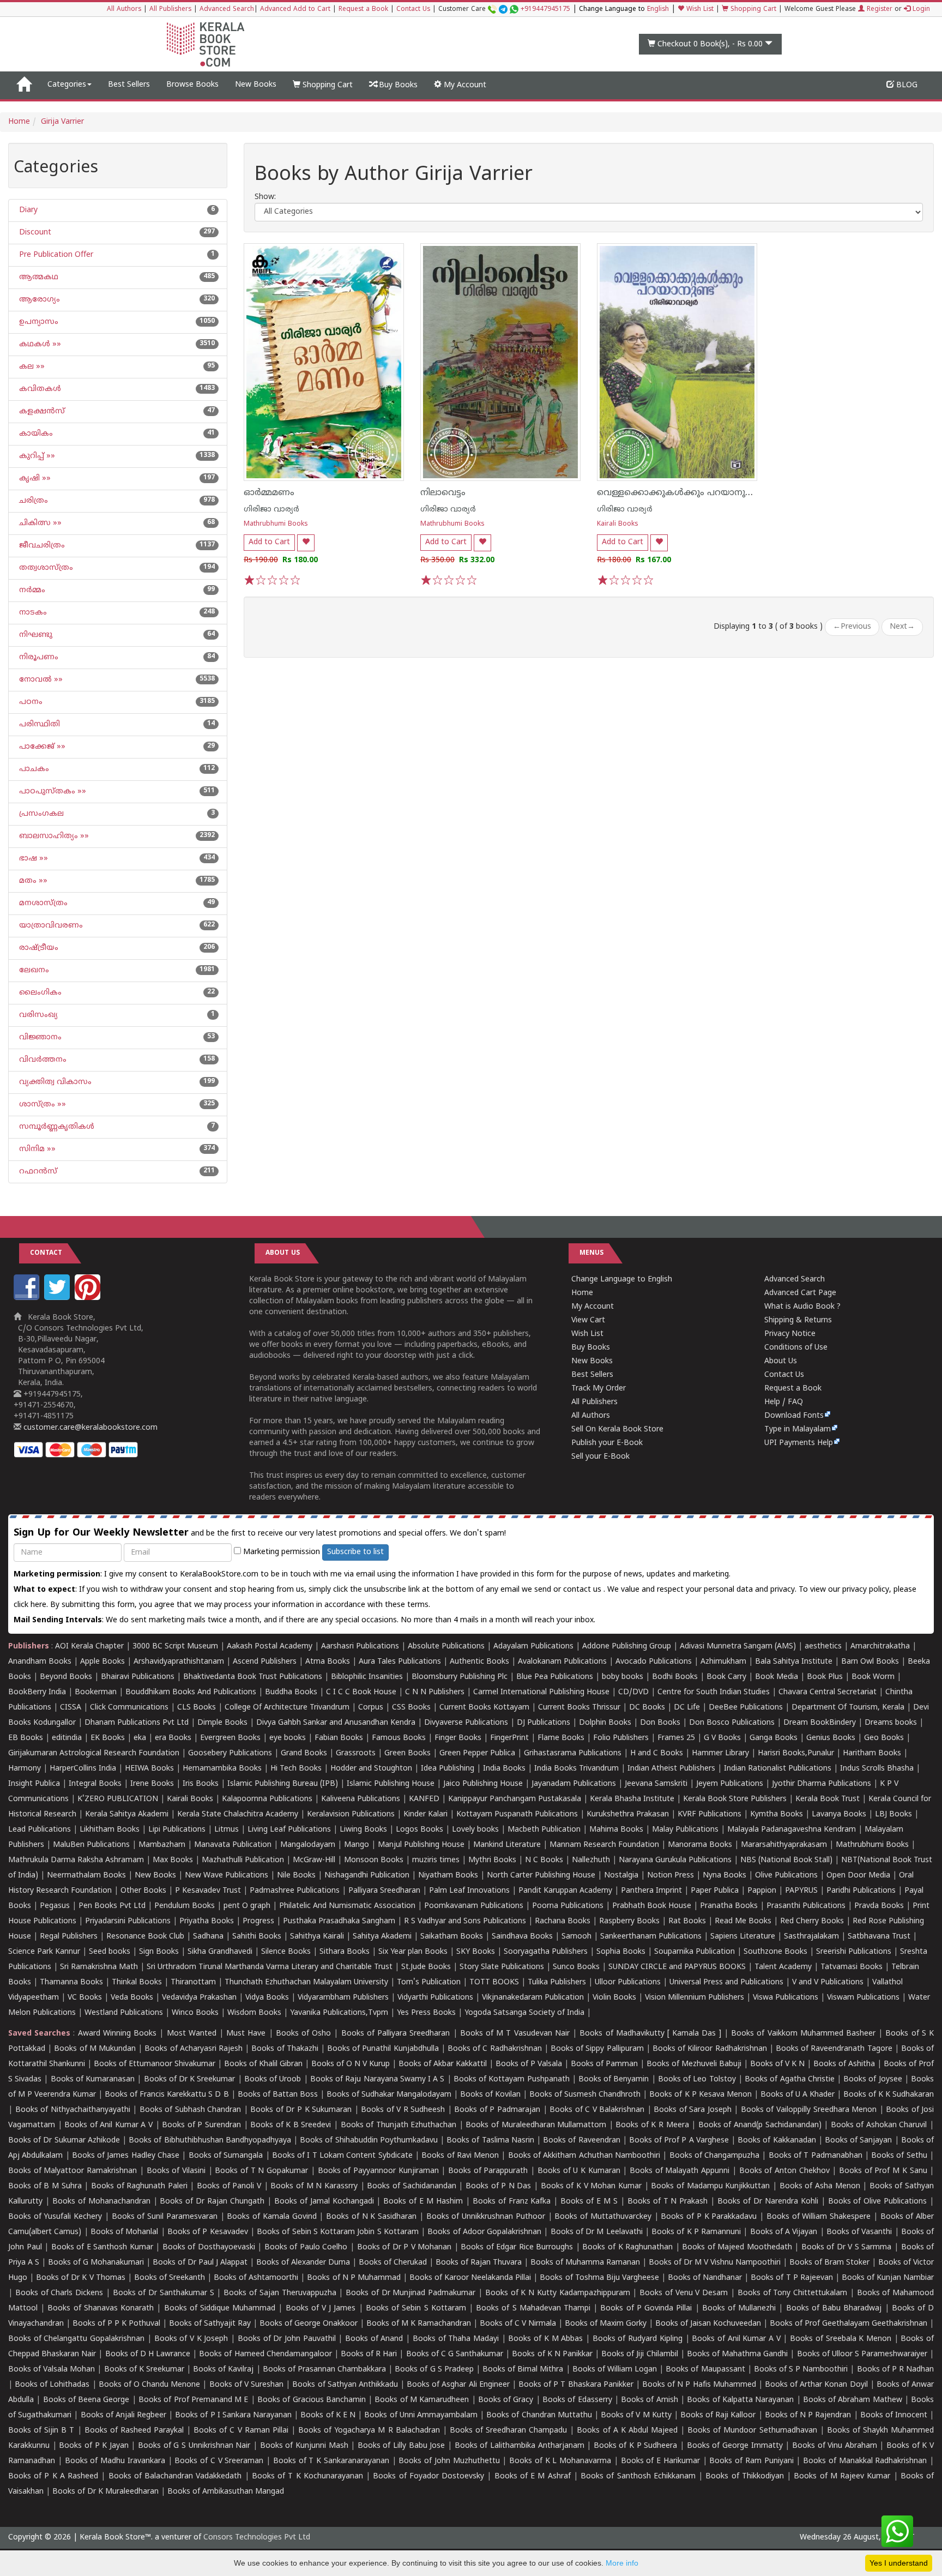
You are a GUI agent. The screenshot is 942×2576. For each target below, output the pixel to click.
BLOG (906, 85)
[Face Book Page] (28, 1298)
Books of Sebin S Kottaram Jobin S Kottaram (338, 2232)
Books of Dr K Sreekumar (190, 2080)
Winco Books (195, 2013)
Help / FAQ (784, 1402)
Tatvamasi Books (852, 1967)
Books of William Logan (615, 2370)
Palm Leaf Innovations (469, 1891)
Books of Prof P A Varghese (679, 2141)
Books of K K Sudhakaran (889, 2095)
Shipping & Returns (798, 1320)
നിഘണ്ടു (35, 635)
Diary (27, 210)
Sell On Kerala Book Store (617, 1430)
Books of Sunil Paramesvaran (165, 2217)
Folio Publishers (621, 1738)
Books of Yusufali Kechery (55, 2217)
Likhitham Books (110, 1830)
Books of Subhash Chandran (191, 2110)
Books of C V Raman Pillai (241, 2431)
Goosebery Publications (230, 1753)
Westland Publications (125, 2013)
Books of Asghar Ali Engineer (458, 2385)
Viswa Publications (786, 1998)
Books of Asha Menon (820, 2186)
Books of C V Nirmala (518, 2324)
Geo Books (884, 1738)
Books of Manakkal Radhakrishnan (865, 2461)
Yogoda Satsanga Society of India (524, 2013)
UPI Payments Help (799, 1443)
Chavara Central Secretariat (828, 1692)
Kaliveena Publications (361, 1799)
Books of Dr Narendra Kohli (768, 2202)
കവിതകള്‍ (39, 389)
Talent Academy (783, 1967)
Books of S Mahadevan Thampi (533, 2309)
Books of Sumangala (226, 2156)
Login (920, 10)
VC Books (85, 1998)
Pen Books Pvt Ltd (112, 1906)
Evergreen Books (230, 1738)
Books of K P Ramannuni (696, 2232)
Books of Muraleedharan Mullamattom (536, 2125)
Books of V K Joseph (191, 2339)
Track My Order (599, 1389)
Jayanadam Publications (574, 1784)
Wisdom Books (254, 2013)
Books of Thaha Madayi (456, 2339)
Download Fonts (794, 1416)
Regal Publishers (69, 1937)
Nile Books (296, 1876)
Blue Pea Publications (555, 1677)
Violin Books (614, 1998)
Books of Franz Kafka (512, 2202)
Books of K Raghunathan (627, 2247)
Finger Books (458, 1738)
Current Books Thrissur (579, 1708)
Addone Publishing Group (627, 1647)
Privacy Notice (790, 1334)
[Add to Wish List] (306, 543)
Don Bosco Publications (732, 1723)
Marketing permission (280, 1552)
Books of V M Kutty (636, 2415)
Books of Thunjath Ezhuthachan (399, 2125)
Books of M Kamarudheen (422, 2400)
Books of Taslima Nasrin (490, 2141)
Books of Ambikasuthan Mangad (226, 2492)
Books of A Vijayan (784, 2232)
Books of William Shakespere (819, 2217)
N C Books (544, 1860)
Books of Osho (303, 2034)
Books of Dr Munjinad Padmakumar (410, 2293)
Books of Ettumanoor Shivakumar (155, 2064)
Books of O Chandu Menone (150, 2385)
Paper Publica (715, 1891)
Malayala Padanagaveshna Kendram (792, 1830)
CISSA (71, 1708)
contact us (583, 1590)
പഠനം (30, 702)
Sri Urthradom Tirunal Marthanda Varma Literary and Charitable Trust (270, 1967)
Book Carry (726, 1677)
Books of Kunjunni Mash (304, 2446)
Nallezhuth (591, 1860)
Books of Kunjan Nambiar (888, 2278)
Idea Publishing (448, 1769)
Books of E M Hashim (423, 2202)
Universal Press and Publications (726, 1982)
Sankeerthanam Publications (651, 1937)
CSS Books (411, 1708)
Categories (67, 85)
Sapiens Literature (743, 1937)
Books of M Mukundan (95, 2049)
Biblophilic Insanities (367, 1677)
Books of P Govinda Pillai (646, 2309)
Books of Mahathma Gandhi (737, 2354)
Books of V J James (321, 2309)
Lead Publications (40, 1830)
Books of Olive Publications (878, 2202)
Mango (357, 1845)
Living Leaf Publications (289, 1830)
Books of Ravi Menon (460, 2156)
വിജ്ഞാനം (39, 1037)
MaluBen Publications (91, 1845)
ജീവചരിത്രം (41, 546)
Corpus (371, 1708)
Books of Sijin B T (41, 2431)
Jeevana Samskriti (656, 1784)
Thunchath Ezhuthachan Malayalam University (306, 1982)
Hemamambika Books (222, 1769)
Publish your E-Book (607, 1443)
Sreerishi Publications (854, 1952)
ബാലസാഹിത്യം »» (53, 836)
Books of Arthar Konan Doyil (816, 2385)
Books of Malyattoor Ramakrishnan (73, 2171)
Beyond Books (66, 1677)
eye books (288, 1738)
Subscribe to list (355, 1552)
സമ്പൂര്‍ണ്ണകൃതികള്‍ (56, 1127)
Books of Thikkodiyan (745, 2476)
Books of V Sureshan (246, 2385)
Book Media (777, 1677)
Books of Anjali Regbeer (123, 2415)
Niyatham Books (448, 1876)
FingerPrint (509, 1738)
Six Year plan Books (413, 1952)
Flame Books (561, 1738)
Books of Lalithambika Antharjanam (520, 2446)
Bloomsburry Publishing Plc (460, 1677)
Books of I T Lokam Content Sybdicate (342, 2156)
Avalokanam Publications (562, 1662)
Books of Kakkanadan (777, 2141)
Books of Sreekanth (170, 2278)
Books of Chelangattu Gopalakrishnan (76, 2339)
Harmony (25, 1769)
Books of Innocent (894, 2415)
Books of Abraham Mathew (853, 2400)
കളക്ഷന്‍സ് (41, 411)
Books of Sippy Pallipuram (597, 2049)
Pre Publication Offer (55, 255)
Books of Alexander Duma (303, 2263)
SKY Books (476, 1952)
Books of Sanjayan (858, 2141)
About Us (781, 1361)
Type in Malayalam (798, 1430)
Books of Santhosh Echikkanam (638, 2476)
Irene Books (152, 1784)
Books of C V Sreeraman (219, 2461)
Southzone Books (775, 1952)
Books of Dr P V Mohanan (404, 2247)
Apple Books (102, 1662)
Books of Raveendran (581, 2141)
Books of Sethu (899, 2156)
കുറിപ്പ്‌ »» (36, 456)
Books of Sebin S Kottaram (416, 2309)
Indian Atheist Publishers (671, 1769)
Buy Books (397, 85)
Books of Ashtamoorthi (256, 2278)
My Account (464, 85)
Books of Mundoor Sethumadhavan (752, 2431)
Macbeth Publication (544, 1830)
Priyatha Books (207, 1921)
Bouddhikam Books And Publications (191, 1692)
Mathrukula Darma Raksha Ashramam (76, 1860)
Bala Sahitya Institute (794, 1662)
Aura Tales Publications (400, 1662)
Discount (34, 233)
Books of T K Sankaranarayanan (331, 2461)
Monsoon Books (374, 1860)
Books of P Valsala (529, 2064)
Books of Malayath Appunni (680, 2171)
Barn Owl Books (870, 1662)
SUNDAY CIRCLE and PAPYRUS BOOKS (677, 1967)
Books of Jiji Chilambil (639, 2354)
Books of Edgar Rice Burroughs (517, 2247)
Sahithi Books (257, 1937)
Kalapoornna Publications (267, 1799)
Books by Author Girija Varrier (394, 176)
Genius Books (831, 1738)
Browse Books (192, 85)
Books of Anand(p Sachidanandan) (760, 2125)
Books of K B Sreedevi (291, 2125)
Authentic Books (479, 1662)
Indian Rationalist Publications (778, 1769)
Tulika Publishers (557, 1982)
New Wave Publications (227, 1876)
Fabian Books (339, 1738)
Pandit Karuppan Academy (565, 1891)
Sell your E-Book (600, 1457)
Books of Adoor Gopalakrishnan (484, 2232)
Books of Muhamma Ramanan (585, 2263)
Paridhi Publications (861, 1891)
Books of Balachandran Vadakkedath (175, 2476)
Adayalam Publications (533, 1647)
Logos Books (419, 1830)
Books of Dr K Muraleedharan (105, 2492)
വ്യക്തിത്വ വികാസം (54, 1082)
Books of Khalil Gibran (263, 2064)
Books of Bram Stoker (829, 2263)
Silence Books (286, 1952)
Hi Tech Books (296, 1769)
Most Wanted (192, 2034)
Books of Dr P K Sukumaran (301, 2110)
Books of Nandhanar (705, 2278)
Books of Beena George (86, 2400)
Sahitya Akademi (382, 1937)
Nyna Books (724, 1876)
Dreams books (891, 1723)
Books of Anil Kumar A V (108, 2125)
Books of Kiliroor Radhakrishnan (710, 2049)
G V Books (722, 1738)
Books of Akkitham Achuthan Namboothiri (584, 2156)
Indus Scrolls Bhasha (877, 1769)
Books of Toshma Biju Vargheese (599, 2278)
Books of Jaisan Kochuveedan (708, 2324)
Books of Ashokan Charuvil (879, 2125)
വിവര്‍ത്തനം (42, 1060)
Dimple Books (222, 1723)
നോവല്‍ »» (40, 680)
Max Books (173, 1860)
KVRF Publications (709, 1814)
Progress (258, 1921)
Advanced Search (227, 10)
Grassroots (356, 1753)
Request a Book (363, 10)
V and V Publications (828, 1982)
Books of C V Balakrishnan (597, 2110)
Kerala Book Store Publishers (735, 1799)
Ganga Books (774, 1738)
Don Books (660, 1723)
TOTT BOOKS (494, 1982)
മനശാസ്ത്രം (42, 903)
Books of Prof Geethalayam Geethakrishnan (849, 2324)
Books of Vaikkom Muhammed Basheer (803, 2034)
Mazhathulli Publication (243, 1860)
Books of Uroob (273, 2080)
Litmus (227, 1830)
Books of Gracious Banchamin (312, 2400)
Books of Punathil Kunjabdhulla (383, 2049)
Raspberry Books (629, 1921)
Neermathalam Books (86, 1876)
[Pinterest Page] (89, 1298)
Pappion (762, 1891)
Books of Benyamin (614, 2080)
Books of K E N (328, 2415)
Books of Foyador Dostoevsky (428, 2476)
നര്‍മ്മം (31, 590)
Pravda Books (879, 1906)
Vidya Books (267, 1998)
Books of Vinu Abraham (835, 2446)
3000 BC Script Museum (175, 1647)
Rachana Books (563, 1921)
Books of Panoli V (229, 2186)
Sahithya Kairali (317, 1937)
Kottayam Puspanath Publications (517, 1814)
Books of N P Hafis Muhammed (699, 2385)
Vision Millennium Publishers (695, 1998)
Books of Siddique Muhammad (220, 2309)
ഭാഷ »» (32, 859)
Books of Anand (374, 2339)
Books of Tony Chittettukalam (792, 2293)
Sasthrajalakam (811, 1937)
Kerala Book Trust (828, 1799)
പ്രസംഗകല (40, 814)
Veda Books (132, 1998)
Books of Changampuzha (715, 2156)
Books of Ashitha (844, 2064)
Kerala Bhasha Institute (632, 1799)
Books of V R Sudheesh (403, 2110)
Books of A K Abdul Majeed (627, 2431)
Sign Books (159, 1952)
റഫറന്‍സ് (37, 1172)
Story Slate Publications (502, 1967)
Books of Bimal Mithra (523, 2370)
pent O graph (247, 1906)
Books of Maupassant (705, 2370)
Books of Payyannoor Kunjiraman (378, 2171)
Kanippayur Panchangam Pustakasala (515, 1799)
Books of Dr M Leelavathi (597, 2232)
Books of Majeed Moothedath (737, 2247)
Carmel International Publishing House (541, 1692)
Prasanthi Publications (806, 1906)
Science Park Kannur (44, 1952)
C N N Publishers (435, 1692)
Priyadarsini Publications (128, 1921)
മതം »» (32, 881)
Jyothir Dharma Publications (822, 1784)
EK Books (108, 1738)
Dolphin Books (605, 1723)
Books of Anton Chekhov (784, 2171)
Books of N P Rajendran (808, 2415)
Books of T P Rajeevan (792, 2278)
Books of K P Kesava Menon (700, 2095)
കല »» (31, 367)
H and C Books (657, 1753)
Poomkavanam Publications (474, 1906)
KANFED (424, 1799)
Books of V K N (777, 2064)
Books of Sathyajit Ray (210, 2324)
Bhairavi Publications (138, 1677)
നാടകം (32, 613)
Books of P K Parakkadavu (709, 2217)
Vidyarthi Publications (435, 1998)
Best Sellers (129, 85)
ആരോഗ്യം (38, 300)
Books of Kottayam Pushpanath (512, 2080)
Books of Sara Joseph (693, 2110)
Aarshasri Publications (360, 1647)
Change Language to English (622, 1280)
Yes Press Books (426, 2013)
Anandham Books (40, 1662)
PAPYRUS (801, 1891)
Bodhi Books (675, 1677)
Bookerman (96, 1692)
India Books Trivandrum (576, 1769)
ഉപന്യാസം (38, 322)
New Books (256, 85)
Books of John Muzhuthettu (449, 2461)
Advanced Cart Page (800, 1293)
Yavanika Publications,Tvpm (339, 2013)
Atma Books (328, 1662)
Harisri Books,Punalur (796, 1753)
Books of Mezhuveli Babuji (694, 2064)
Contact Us (413, 10)
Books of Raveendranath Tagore (834, 2049)
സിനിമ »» (36, 1149)
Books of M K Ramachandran (419, 2324)
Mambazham (162, 1845)
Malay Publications (685, 1830)
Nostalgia (621, 1876)
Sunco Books (576, 1967)
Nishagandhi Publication (367, 1876)
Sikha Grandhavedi (220, 1952)
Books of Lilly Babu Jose (401, 2446)
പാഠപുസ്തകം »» (52, 792)
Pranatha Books (729, 1906)
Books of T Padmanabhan (816, 2156)
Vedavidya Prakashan (199, 1998)
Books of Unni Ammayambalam (421, 2415)
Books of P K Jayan (94, 2446)
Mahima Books (616, 1830)
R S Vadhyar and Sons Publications (465, 1921)
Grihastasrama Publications (573, 1753)
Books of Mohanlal (125, 2232)
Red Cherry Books (812, 1921)
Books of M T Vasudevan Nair (515, 2034)
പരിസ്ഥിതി (38, 724)
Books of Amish (650, 2400)
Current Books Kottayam (484, 1708)
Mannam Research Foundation (604, 1845)
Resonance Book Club (145, 1937)
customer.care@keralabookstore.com (89, 1428)
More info (622, 2563)
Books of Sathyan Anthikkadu (345, 2385)
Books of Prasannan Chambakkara (324, 2370)
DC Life (687, 1708)
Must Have (246, 2034)
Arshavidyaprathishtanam (179, 1662)
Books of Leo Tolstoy (697, 2080)
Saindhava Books (522, 1937)
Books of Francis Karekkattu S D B (167, 2095)
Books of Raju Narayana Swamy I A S (378, 2080)
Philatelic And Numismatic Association (347, 1906)
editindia (67, 1738)
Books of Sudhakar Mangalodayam (389, 2095)
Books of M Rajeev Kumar (842, 2476)
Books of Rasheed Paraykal (134, 2431)
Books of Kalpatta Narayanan (740, 2400)
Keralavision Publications (351, 1814)
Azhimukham (723, 1662)
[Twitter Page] (58, 1298)
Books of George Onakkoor (309, 2324)
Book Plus (825, 1677)
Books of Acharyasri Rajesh (194, 2049)
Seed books (110, 1952)
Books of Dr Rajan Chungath (212, 2202)
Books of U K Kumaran (579, 2171)
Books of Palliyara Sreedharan (396, 2034)
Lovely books (475, 1830)
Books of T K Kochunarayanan (307, 2476)
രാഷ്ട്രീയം (38, 948)
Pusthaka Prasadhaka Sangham (339, 1921)
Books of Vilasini (176, 2171)
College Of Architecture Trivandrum (287, 1708)
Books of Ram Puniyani (751, 2461)
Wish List (699, 10)
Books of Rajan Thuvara (479, 2263)
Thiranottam (193, 1982)
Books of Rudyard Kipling (638, 2339)
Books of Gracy (506, 2400)
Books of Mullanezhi (739, 2309)
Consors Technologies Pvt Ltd (257, 2538)
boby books (623, 1677)
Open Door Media (858, 1876)
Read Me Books (743, 1921)
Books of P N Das (499, 2186)
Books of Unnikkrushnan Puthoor (486, 2217)
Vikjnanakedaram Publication (533, 1998)
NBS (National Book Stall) (786, 1860)
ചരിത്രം (32, 501)
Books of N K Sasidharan (371, 2217)
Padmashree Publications (295, 1891)
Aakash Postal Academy (271, 1647)
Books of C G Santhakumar (455, 2354)
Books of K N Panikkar (552, 2354)
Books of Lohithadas (52, 2385)
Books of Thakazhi (285, 2049)
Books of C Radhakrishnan (495, 2049)
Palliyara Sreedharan (384, 1891)
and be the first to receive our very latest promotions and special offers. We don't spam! (260, 1533)
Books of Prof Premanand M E (193, 2400)
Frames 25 (676, 1738)
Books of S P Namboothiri (801, 2370)
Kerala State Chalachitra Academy (238, 1814)
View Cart (588, 1320)
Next (902, 627)
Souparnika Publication (695, 1952)
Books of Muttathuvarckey (603, 2217)
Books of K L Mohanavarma (560, 2461)
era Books (173, 1738)
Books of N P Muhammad (354, 2278)
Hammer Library (720, 1753)
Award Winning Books (117, 2034)
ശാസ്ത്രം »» (41, 1105)
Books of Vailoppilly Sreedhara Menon (809, 2110)
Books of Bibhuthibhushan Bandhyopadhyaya (210, 2141)
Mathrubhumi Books (276, 524)
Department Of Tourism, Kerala (848, 1708)
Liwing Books (363, 1830)
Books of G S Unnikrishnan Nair (194, 2446)
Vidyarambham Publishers (343, 1998)
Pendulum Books (185, 1906)
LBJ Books (893, 1814)
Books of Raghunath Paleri (139, 2186)
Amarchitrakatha (880, 1647)
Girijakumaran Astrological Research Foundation (94, 1753)
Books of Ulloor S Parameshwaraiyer (862, 2354)
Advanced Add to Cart (295, 10)
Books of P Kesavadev (208, 2232)
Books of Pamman (604, 2064)
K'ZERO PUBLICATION (118, 1799)
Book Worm (873, 1677)
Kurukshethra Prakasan (628, 1814)
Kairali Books (618, 524)
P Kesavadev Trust (208, 1891)
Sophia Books (621, 1952)
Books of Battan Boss (278, 2095)
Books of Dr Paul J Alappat (200, 2263)
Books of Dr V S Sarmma (847, 2247)
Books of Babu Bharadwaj (834, 2309)
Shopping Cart (752, 10)
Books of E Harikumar (660, 2461)
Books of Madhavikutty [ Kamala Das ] (650, 2034)
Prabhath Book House (652, 1906)
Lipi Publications (177, 1830)
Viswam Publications (863, 1998)
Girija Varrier (62, 122)
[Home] (24, 85)
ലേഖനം (33, 970)
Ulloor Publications (628, 1982)
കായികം (35, 434)
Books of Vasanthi (859, 2232)
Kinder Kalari (425, 1814)
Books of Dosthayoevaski (209, 2247)
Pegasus (55, 1906)
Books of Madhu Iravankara (115, 2461)
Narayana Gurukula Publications (675, 1860)
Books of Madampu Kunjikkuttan (710, 2186)
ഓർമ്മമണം (269, 493)
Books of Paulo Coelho (306, 2247)
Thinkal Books (137, 1982)
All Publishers (170, 10)
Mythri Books (492, 1860)
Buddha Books (291, 1692)
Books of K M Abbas (545, 2339)
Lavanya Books (839, 1814)
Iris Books (201, 1784)
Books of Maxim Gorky (606, 2324)
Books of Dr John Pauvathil (287, 2339)
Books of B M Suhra (45, 2186)
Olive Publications (786, 1876)
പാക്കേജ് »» (41, 747)
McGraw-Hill (314, 1860)
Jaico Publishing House (483, 1784)
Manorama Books (700, 1845)
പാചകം (33, 769)
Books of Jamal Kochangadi (324, 2202)
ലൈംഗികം (39, 993)
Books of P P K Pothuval (116, 2324)
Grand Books (304, 1753)
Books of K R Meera (652, 2125)
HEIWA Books (149, 1769)
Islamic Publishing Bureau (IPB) (283, 1784)
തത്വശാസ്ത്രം (45, 568)
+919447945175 (545, 10)
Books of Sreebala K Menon (841, 2339)
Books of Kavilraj (223, 2370)
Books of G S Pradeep (434, 2370)
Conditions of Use (796, 1348)
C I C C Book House (361, 1692)
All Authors (124, 10)
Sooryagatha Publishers (546, 1952)
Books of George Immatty (735, 2446)
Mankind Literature (507, 1845)
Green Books (407, 1753)
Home (19, 122)
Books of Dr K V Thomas (80, 2278)
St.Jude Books (426, 1967)
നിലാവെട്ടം (443, 493)
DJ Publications (544, 1723)
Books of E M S (589, 2202)
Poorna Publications (568, 1906)
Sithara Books (345, 1952)
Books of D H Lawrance (148, 2354)
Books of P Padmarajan (497, 2110)
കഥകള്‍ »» (39, 344)
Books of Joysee (872, 2080)
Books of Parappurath (488, 2171)
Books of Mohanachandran (101, 2202)
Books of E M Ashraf (533, 2476)
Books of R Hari (369, 2354)
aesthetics (823, 1647)
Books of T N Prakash (668, 2202)
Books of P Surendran (201, 2125)
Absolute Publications (446, 1647)
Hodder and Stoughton (371, 1769)
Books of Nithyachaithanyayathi (73, 2110)
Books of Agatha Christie (790, 2080)
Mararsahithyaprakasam (784, 1845)
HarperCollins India (83, 1769)
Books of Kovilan (490, 2095)
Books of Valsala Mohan (52, 2370)
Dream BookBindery (820, 1723)
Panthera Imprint (651, 1891)
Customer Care (504, 10)
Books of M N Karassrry (314, 2186)
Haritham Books (872, 1753)
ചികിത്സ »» (39, 523)
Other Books (143, 1891)
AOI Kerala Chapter (89, 1647)
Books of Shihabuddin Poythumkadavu (369, 2141)
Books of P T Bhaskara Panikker (576, 2385)
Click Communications (129, 1708)
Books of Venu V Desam (684, 2293)
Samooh (576, 1937)
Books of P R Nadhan (896, 2370)
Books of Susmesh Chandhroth (585, 2095)
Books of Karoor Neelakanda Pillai (470, 2278)
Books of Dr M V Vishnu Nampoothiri (715, 2263)
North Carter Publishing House (541, 1876)
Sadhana (208, 1937)
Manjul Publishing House (421, 1845)
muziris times (436, 1860)
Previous (852, 627)
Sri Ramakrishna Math (99, 1967)
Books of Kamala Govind (271, 2217)
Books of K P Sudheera (636, 2446)
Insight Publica (34, 1784)
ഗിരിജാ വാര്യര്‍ (271, 510)
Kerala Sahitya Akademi (127, 1814)
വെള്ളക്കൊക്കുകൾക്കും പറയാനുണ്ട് (678, 493)
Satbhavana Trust (879, 1937)
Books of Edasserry (577, 2400)
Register (878, 10)
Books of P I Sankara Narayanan (233, 2415)
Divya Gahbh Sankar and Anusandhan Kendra (336, 1723)
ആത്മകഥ (38, 277)
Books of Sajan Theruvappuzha (280, 2293)
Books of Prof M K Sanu (883, 2171)
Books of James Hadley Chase (126, 2156)
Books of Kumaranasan (93, 2080)
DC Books (647, 1708)
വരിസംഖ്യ (37, 1015)
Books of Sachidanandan (411, 2186)
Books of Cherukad (393, 2263)
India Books (504, 1769)
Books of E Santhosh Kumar (102, 2247)
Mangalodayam (308, 1845)
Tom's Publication (429, 1982)
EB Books (26, 1738)
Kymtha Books (777, 1814)
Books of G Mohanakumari (96, 2263)
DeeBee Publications (746, 1708)
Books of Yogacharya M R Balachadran (369, 2431)
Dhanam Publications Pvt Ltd (137, 1723)
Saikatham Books (452, 1937)
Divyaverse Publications (466, 1723)
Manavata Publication (233, 1845)
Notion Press (671, 1876)
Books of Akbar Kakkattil (443, 2064)
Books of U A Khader (798, 2095)
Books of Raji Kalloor (718, 2415)
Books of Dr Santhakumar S (164, 2293)
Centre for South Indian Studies (714, 1692)
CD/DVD (633, 1692)
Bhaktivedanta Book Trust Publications (253, 1677)
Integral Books (95, 1784)
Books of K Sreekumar (144, 2370)
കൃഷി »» (34, 479)
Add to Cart (269, 542)
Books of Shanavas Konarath (101, 2309)
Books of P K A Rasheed (53, 2476)
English (658, 10)
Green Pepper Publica (477, 1753)
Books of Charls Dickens (59, 2293)
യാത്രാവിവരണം (50, 926)
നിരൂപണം (38, 657)
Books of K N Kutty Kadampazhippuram (558, 2293)
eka (140, 1738)
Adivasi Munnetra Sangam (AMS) (738, 1647)
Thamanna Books (71, 1982)
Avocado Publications (654, 1662)
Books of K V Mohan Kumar (591, 2186)
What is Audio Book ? (802, 1307)
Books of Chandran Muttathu (539, 2415)
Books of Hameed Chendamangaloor (265, 2354)
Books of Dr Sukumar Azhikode (64, 2141)
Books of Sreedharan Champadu (508, 2431)
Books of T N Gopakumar (261, 2171)
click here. (32, 1605)
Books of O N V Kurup (351, 2064)
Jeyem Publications (730, 1784)
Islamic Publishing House (391, 1784)
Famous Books (399, 1738)
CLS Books (197, 1708)
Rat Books (687, 1921)
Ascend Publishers (265, 1662)
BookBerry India (37, 1692)
